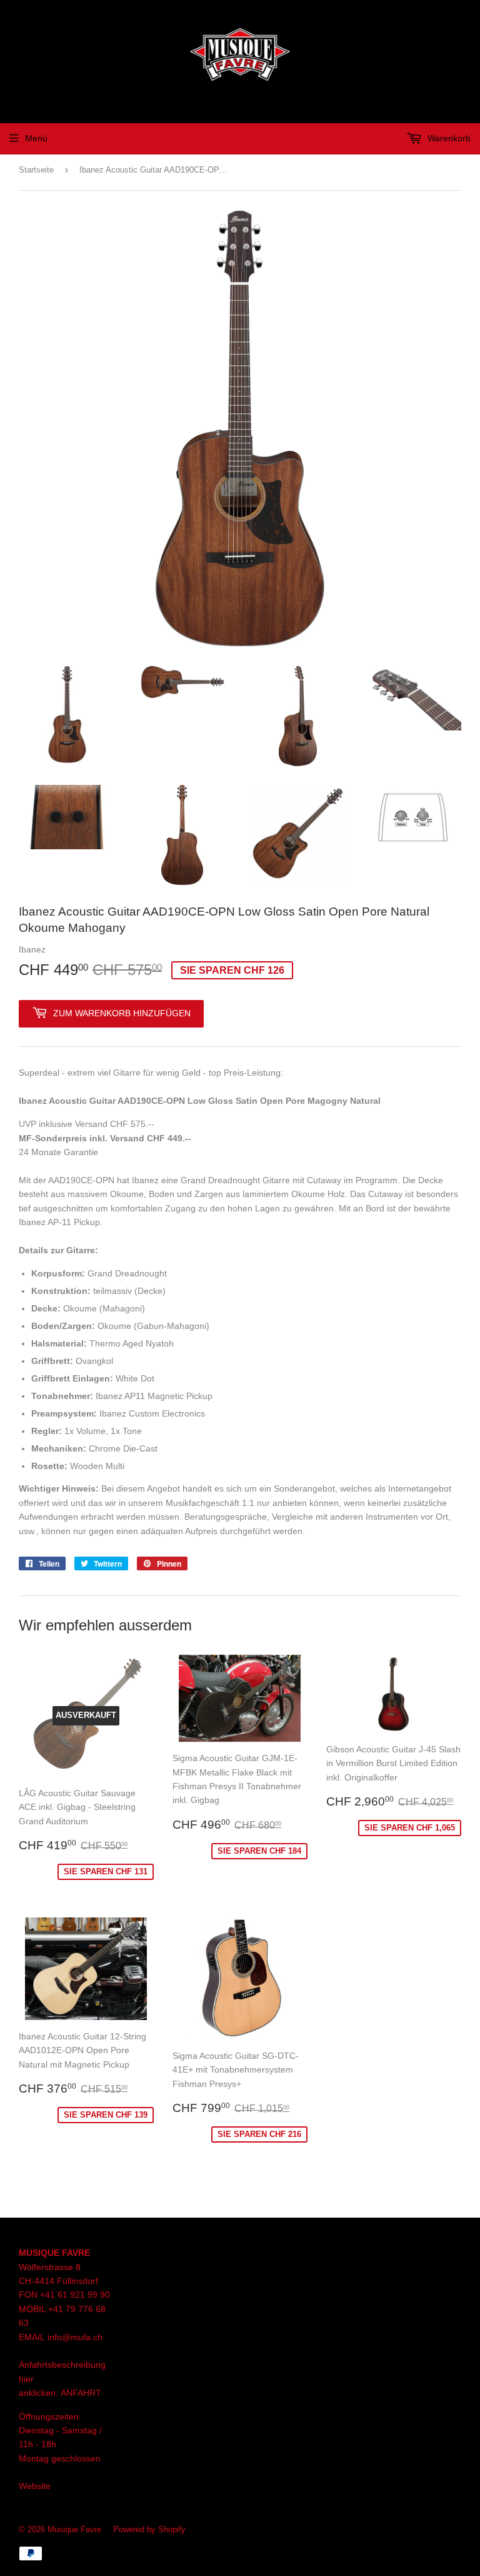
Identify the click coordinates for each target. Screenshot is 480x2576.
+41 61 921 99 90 (75, 2295)
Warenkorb (448, 138)
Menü (36, 138)
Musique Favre (74, 2529)
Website (35, 2486)
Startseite (36, 170)
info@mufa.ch (75, 2337)
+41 (57, 2309)
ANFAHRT (81, 2393)
